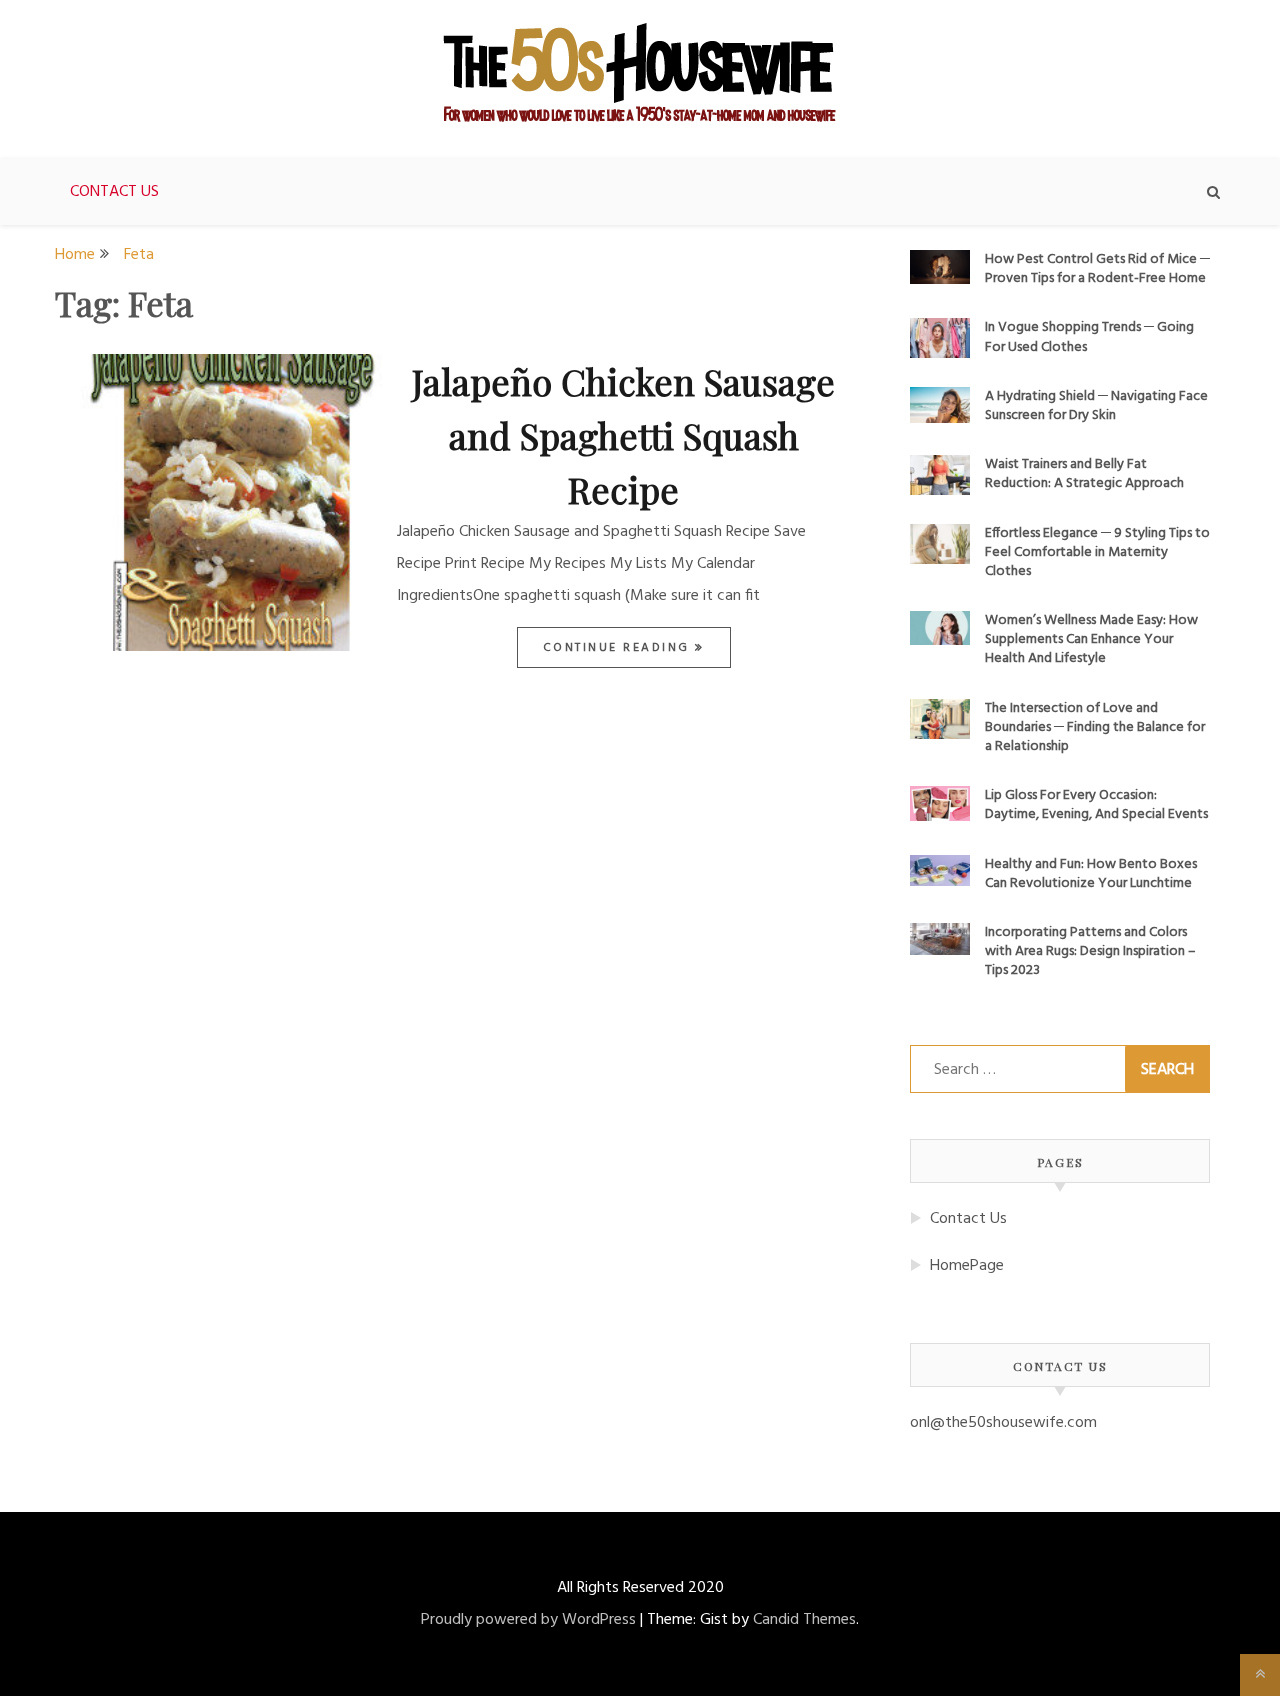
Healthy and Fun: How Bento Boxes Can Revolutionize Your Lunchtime (1091, 874)
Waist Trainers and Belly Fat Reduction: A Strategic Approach (1084, 474)
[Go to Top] (1260, 1675)
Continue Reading (619, 648)
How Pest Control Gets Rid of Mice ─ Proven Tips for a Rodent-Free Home (1097, 269)
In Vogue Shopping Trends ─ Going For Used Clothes (1089, 337)
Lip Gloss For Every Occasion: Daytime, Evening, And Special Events (1096, 805)
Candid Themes (804, 1620)
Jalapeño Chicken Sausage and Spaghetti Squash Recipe (623, 435)
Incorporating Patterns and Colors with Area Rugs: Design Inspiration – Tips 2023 (1090, 951)
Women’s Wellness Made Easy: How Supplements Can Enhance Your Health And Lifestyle (1091, 639)
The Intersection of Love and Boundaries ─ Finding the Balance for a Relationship (1095, 727)
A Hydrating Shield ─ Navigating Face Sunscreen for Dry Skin (1096, 406)
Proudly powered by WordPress (528, 1620)
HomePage (967, 1266)
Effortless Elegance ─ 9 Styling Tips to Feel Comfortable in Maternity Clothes (1097, 552)
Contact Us (114, 192)
